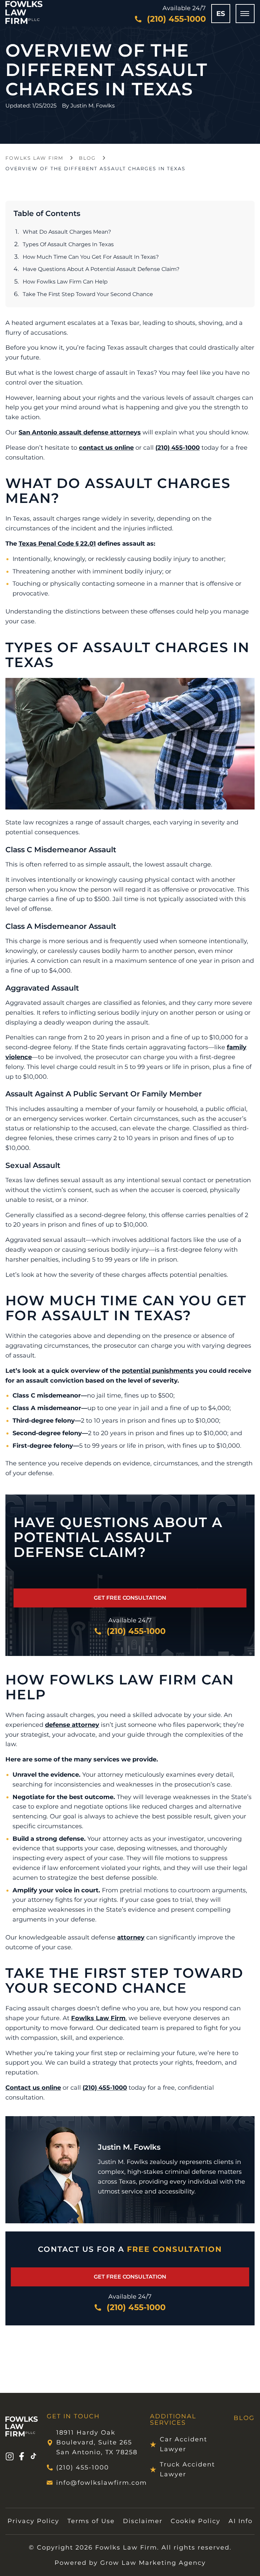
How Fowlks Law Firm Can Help (65, 282)
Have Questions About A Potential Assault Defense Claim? (101, 269)
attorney (131, 1937)
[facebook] (21, 2457)
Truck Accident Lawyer (187, 2469)
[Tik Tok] (34, 2457)
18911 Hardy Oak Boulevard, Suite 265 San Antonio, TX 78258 (97, 2442)
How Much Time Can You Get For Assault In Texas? (91, 257)
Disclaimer (143, 2521)
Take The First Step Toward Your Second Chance (88, 294)
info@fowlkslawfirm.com (99, 2483)
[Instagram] (9, 2457)
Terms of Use (91, 2521)
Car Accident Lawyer (183, 2444)
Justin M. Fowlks (93, 106)
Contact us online (33, 2088)
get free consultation (130, 1598)
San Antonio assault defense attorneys (80, 432)
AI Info (241, 2521)
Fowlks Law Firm (34, 158)
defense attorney (72, 1725)
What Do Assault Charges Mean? (67, 232)
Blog (87, 158)
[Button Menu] (245, 14)
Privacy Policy (33, 2521)
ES (221, 14)
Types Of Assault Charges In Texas (68, 244)
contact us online (106, 448)
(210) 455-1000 (178, 448)
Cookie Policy (196, 2521)
